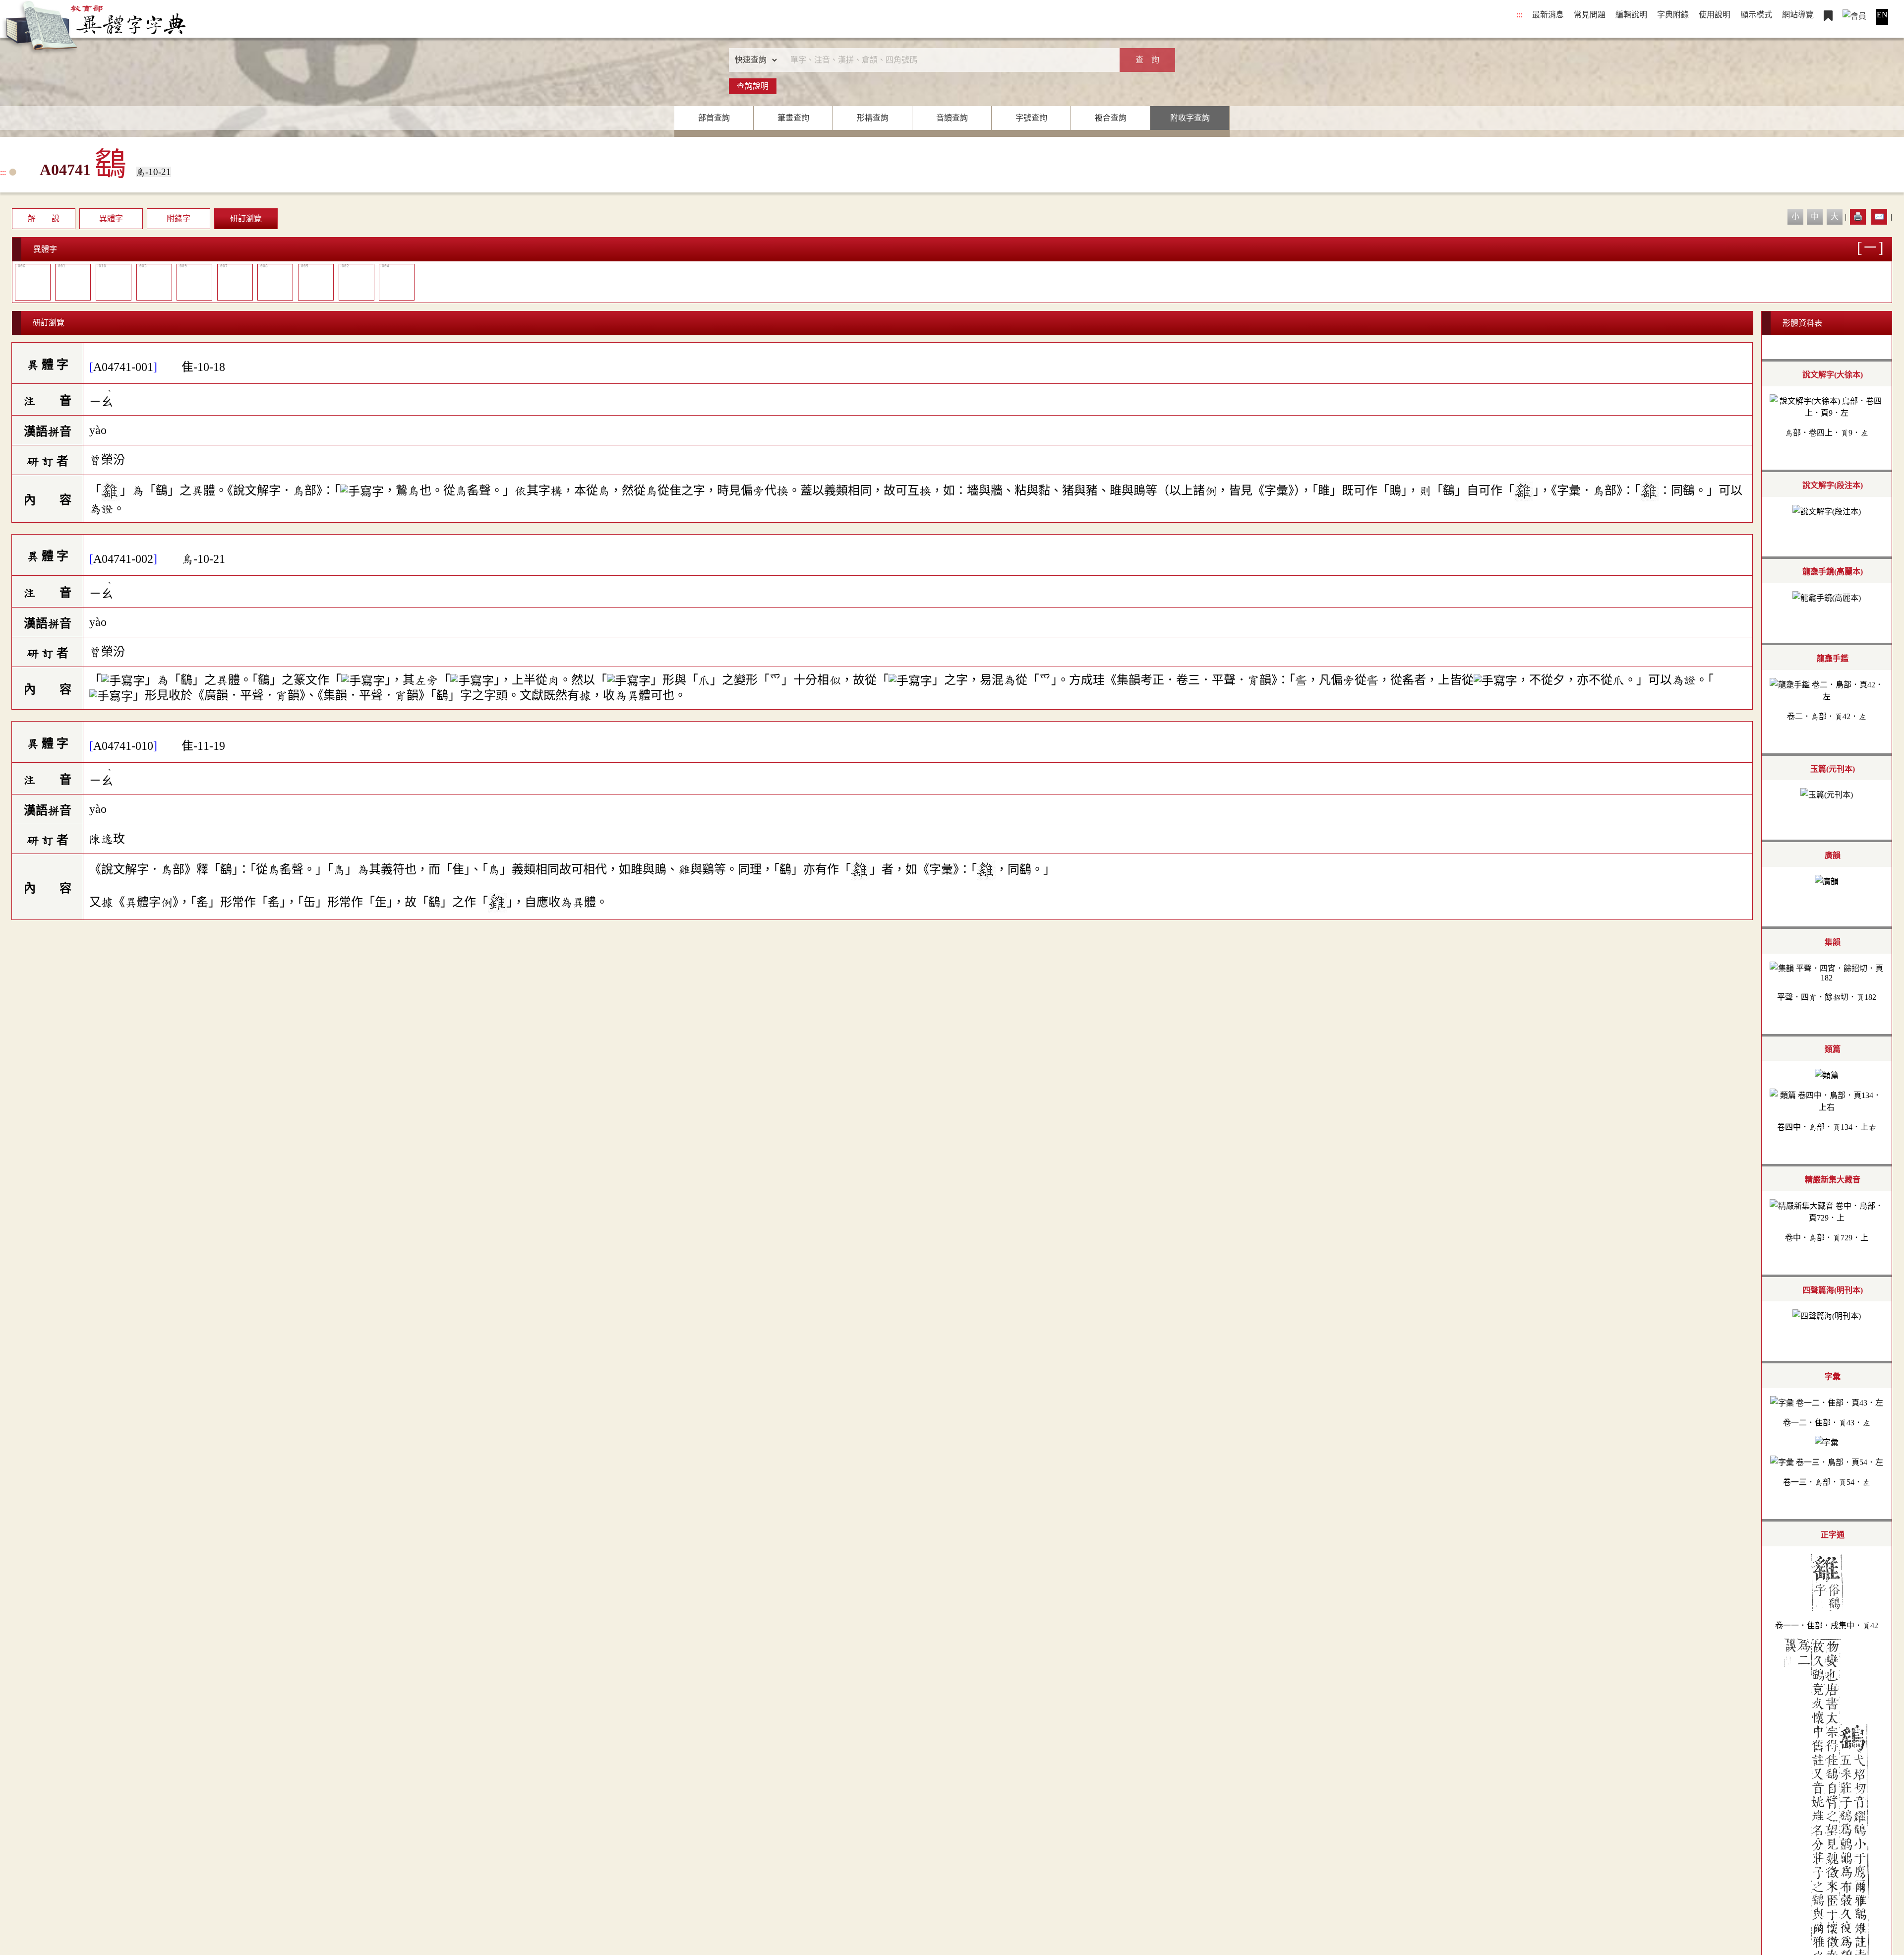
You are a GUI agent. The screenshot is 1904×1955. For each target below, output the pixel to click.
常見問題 (1590, 15)
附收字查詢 (1190, 118)
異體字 (111, 218)
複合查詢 (1111, 118)
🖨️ (1858, 216)
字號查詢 (1031, 118)
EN (1882, 15)
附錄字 (178, 218)
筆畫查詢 (793, 118)
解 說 (44, 218)
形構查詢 (873, 118)
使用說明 (1715, 15)
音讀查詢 (952, 118)
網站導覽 (1798, 15)
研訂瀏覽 (246, 218)
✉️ (1879, 216)
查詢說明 (753, 86)
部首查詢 (714, 118)
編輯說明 (1631, 15)
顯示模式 (1756, 15)
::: (1519, 15)
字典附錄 (1673, 15)
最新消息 (1548, 15)
